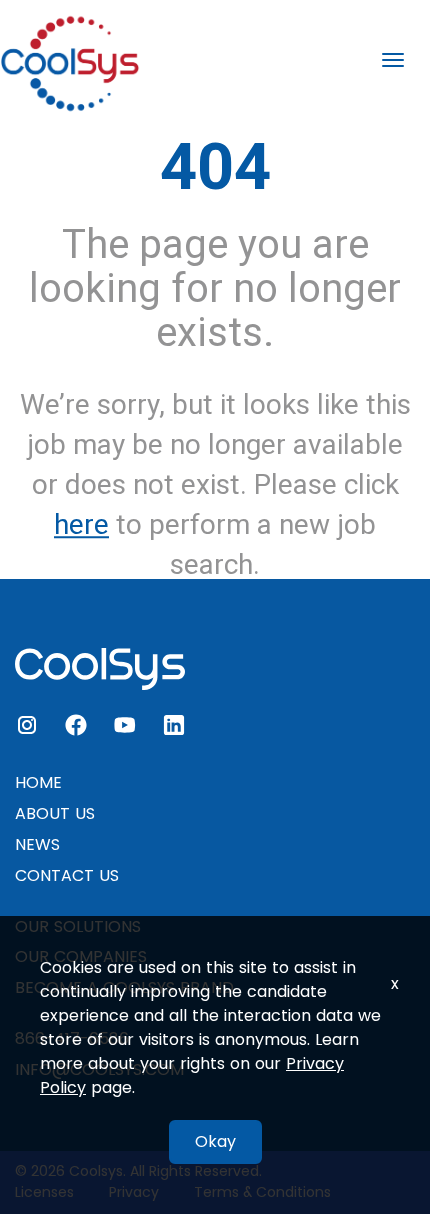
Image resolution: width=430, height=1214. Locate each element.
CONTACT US (67, 875)
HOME (38, 782)
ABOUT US (55, 813)
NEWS (37, 844)
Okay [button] (215, 1141)
